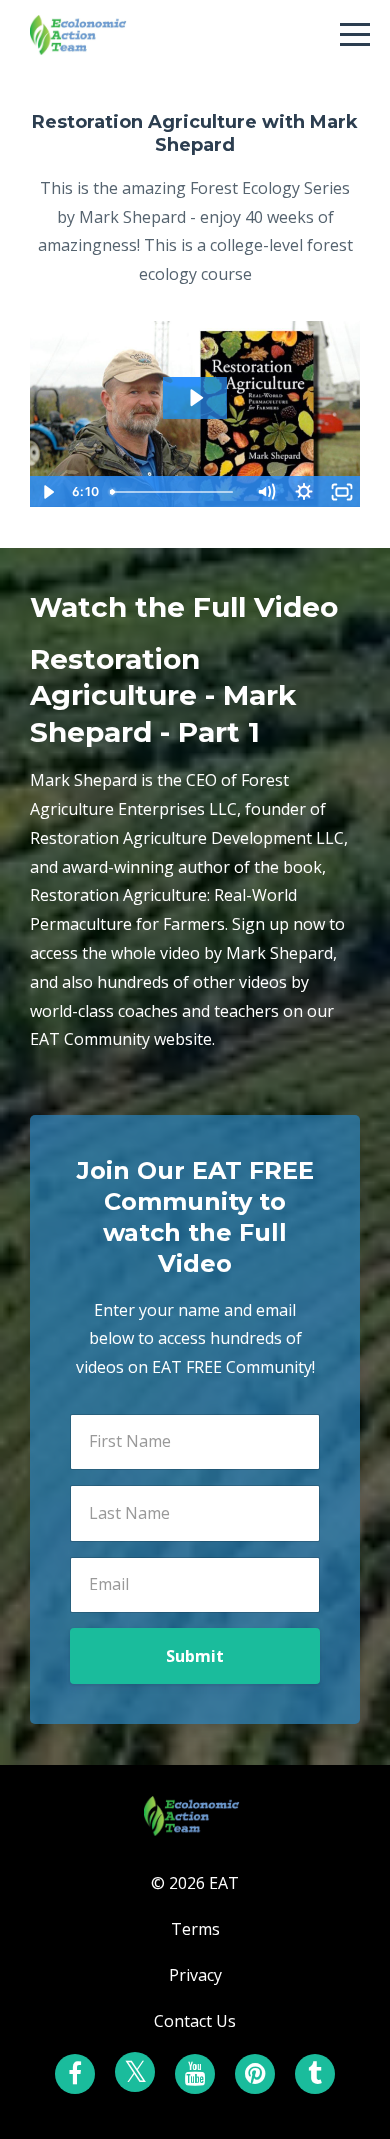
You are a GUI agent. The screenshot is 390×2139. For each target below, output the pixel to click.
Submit (195, 1656)
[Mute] (266, 492)
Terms (195, 1929)
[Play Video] (48, 492)
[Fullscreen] (342, 492)
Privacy (195, 1975)
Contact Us (195, 2021)
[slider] (175, 492)
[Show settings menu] (304, 492)
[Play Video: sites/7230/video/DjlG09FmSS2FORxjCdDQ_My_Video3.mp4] (195, 398)
